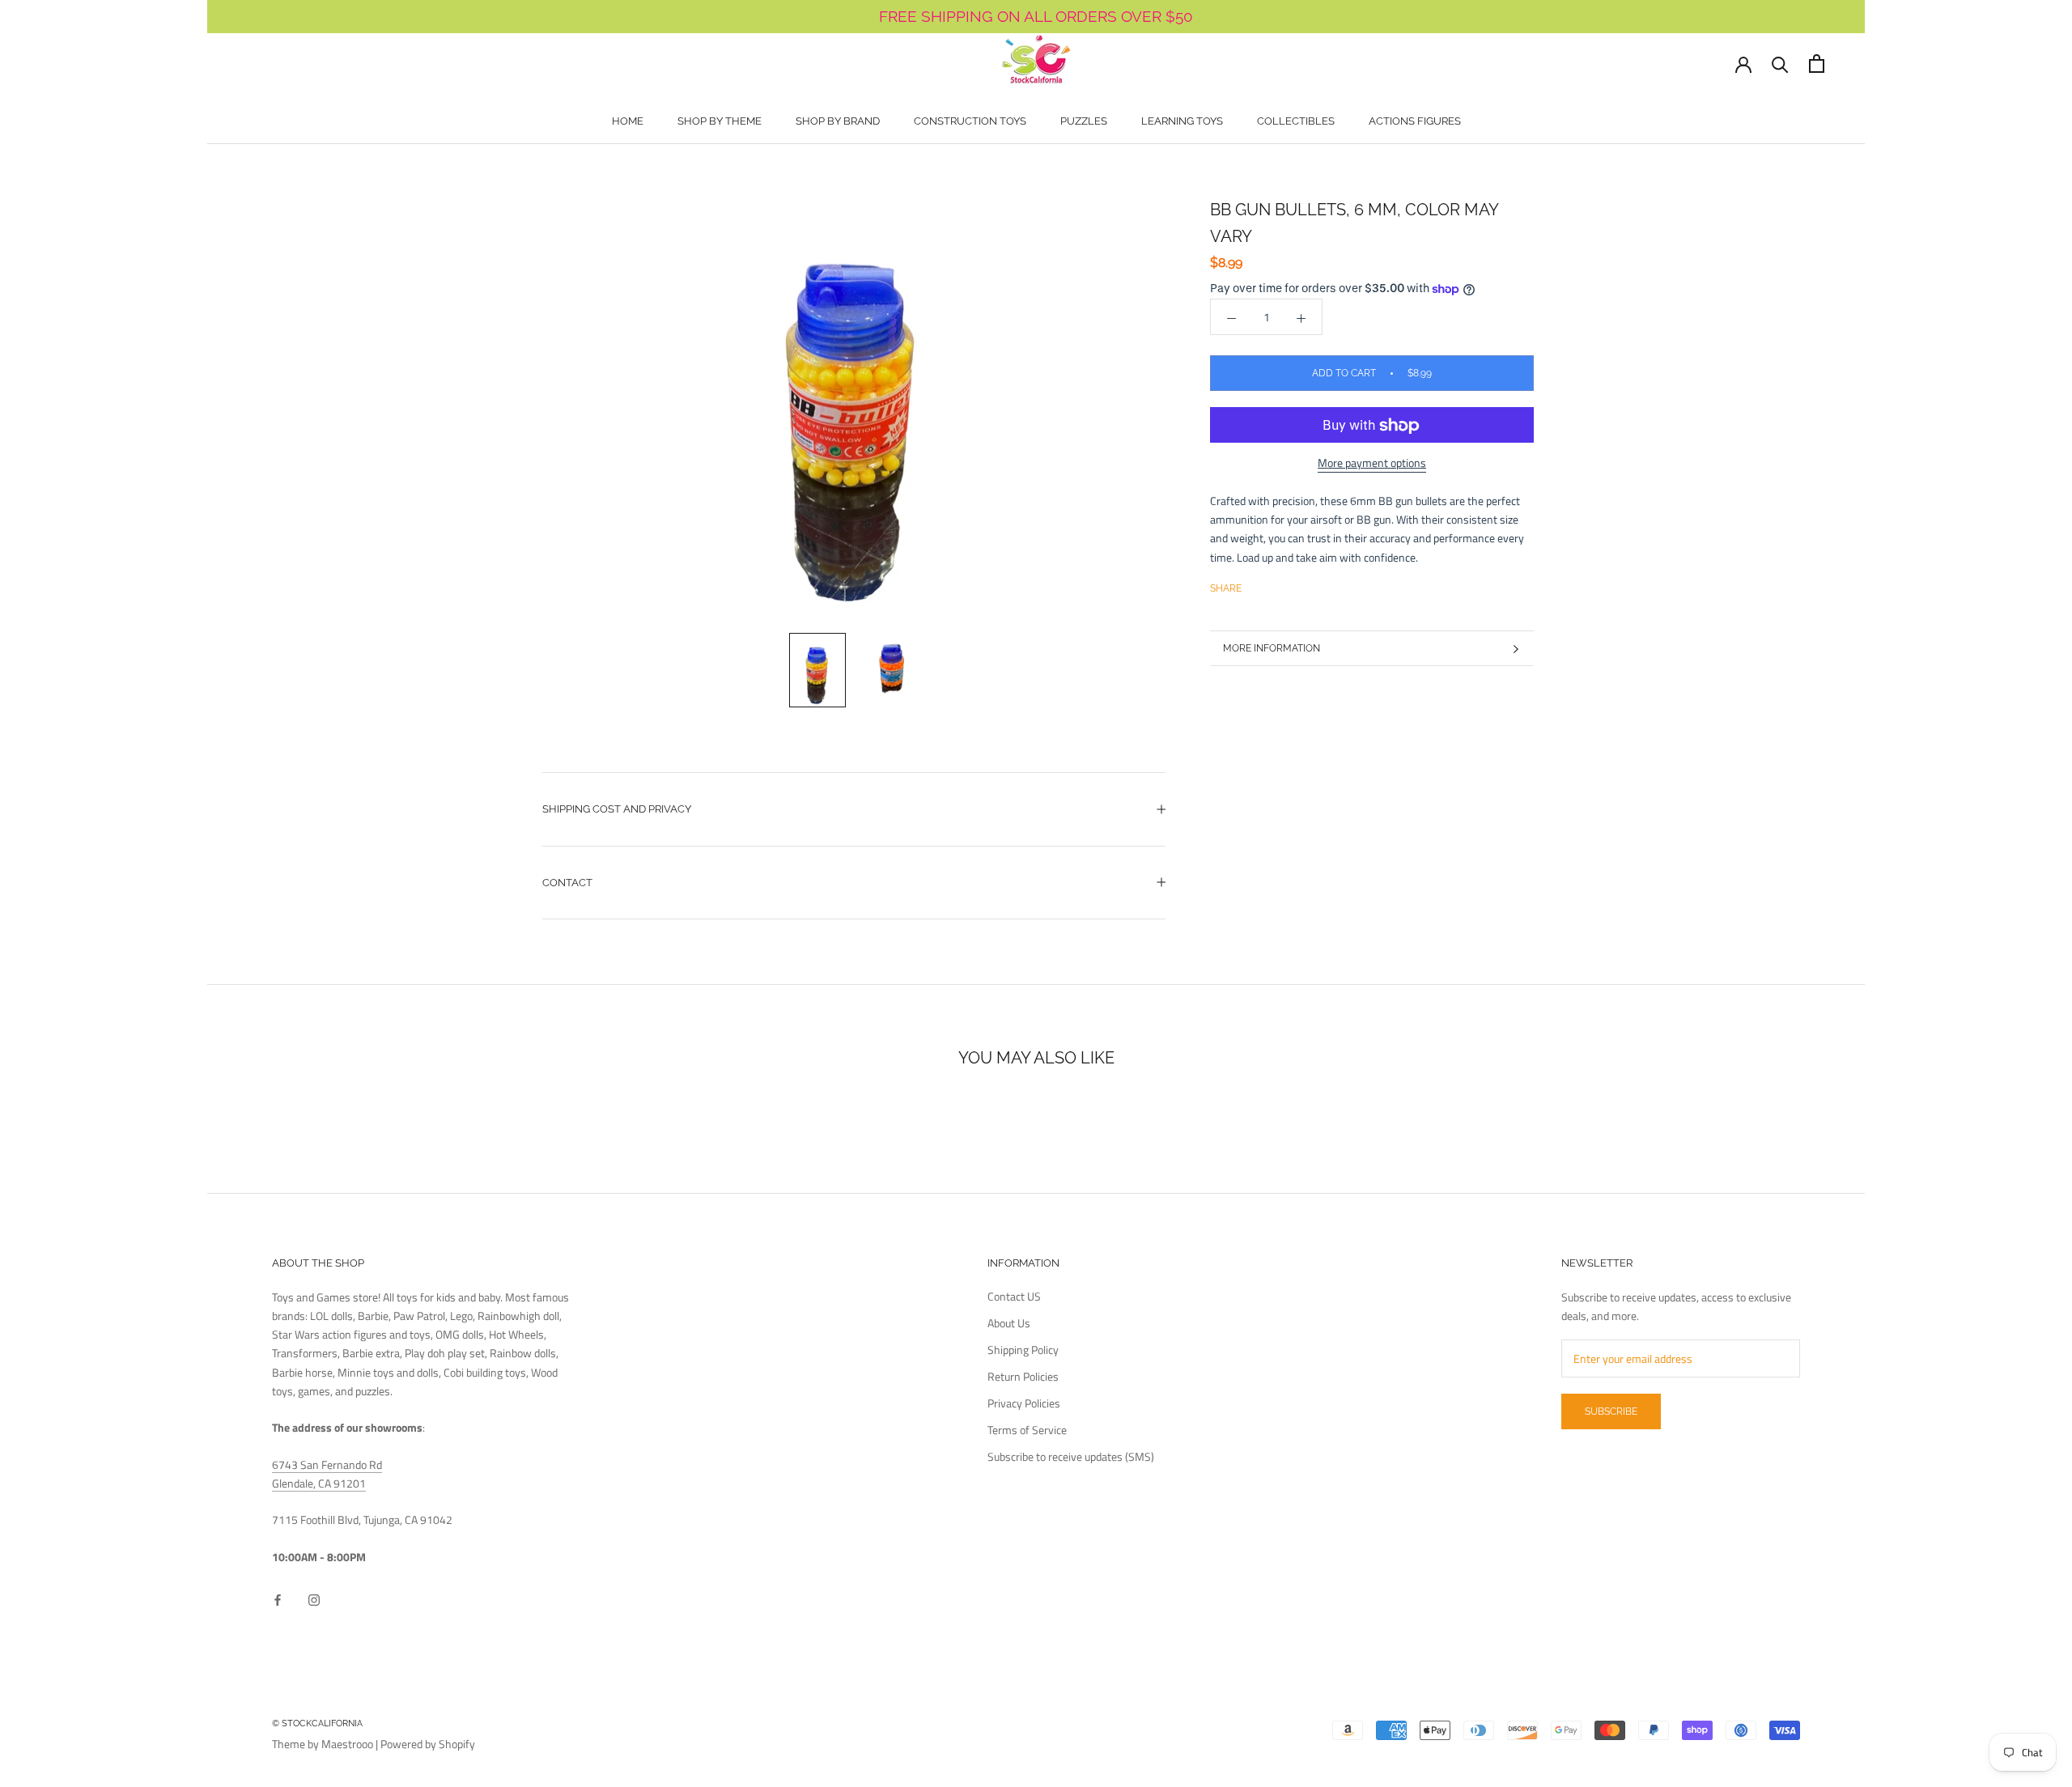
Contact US (1014, 1296)
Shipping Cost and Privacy (617, 809)
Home (628, 121)
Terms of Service (1027, 1430)
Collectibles (1296, 121)
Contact (567, 883)
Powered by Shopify (428, 1744)
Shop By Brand (838, 121)
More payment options (1372, 463)
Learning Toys (1182, 121)
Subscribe (1611, 1411)
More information (1272, 648)
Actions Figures (1415, 121)
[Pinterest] (1299, 585)
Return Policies (1023, 1376)
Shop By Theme (720, 121)
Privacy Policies (1024, 1403)
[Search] (1780, 64)
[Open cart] (1817, 64)
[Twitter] (1278, 585)
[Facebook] (1257, 585)
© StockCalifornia (317, 1723)
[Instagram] (314, 1598)
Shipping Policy (1023, 1350)
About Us (1009, 1323)
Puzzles (1084, 121)
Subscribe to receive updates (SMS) (1071, 1456)
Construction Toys (970, 121)
